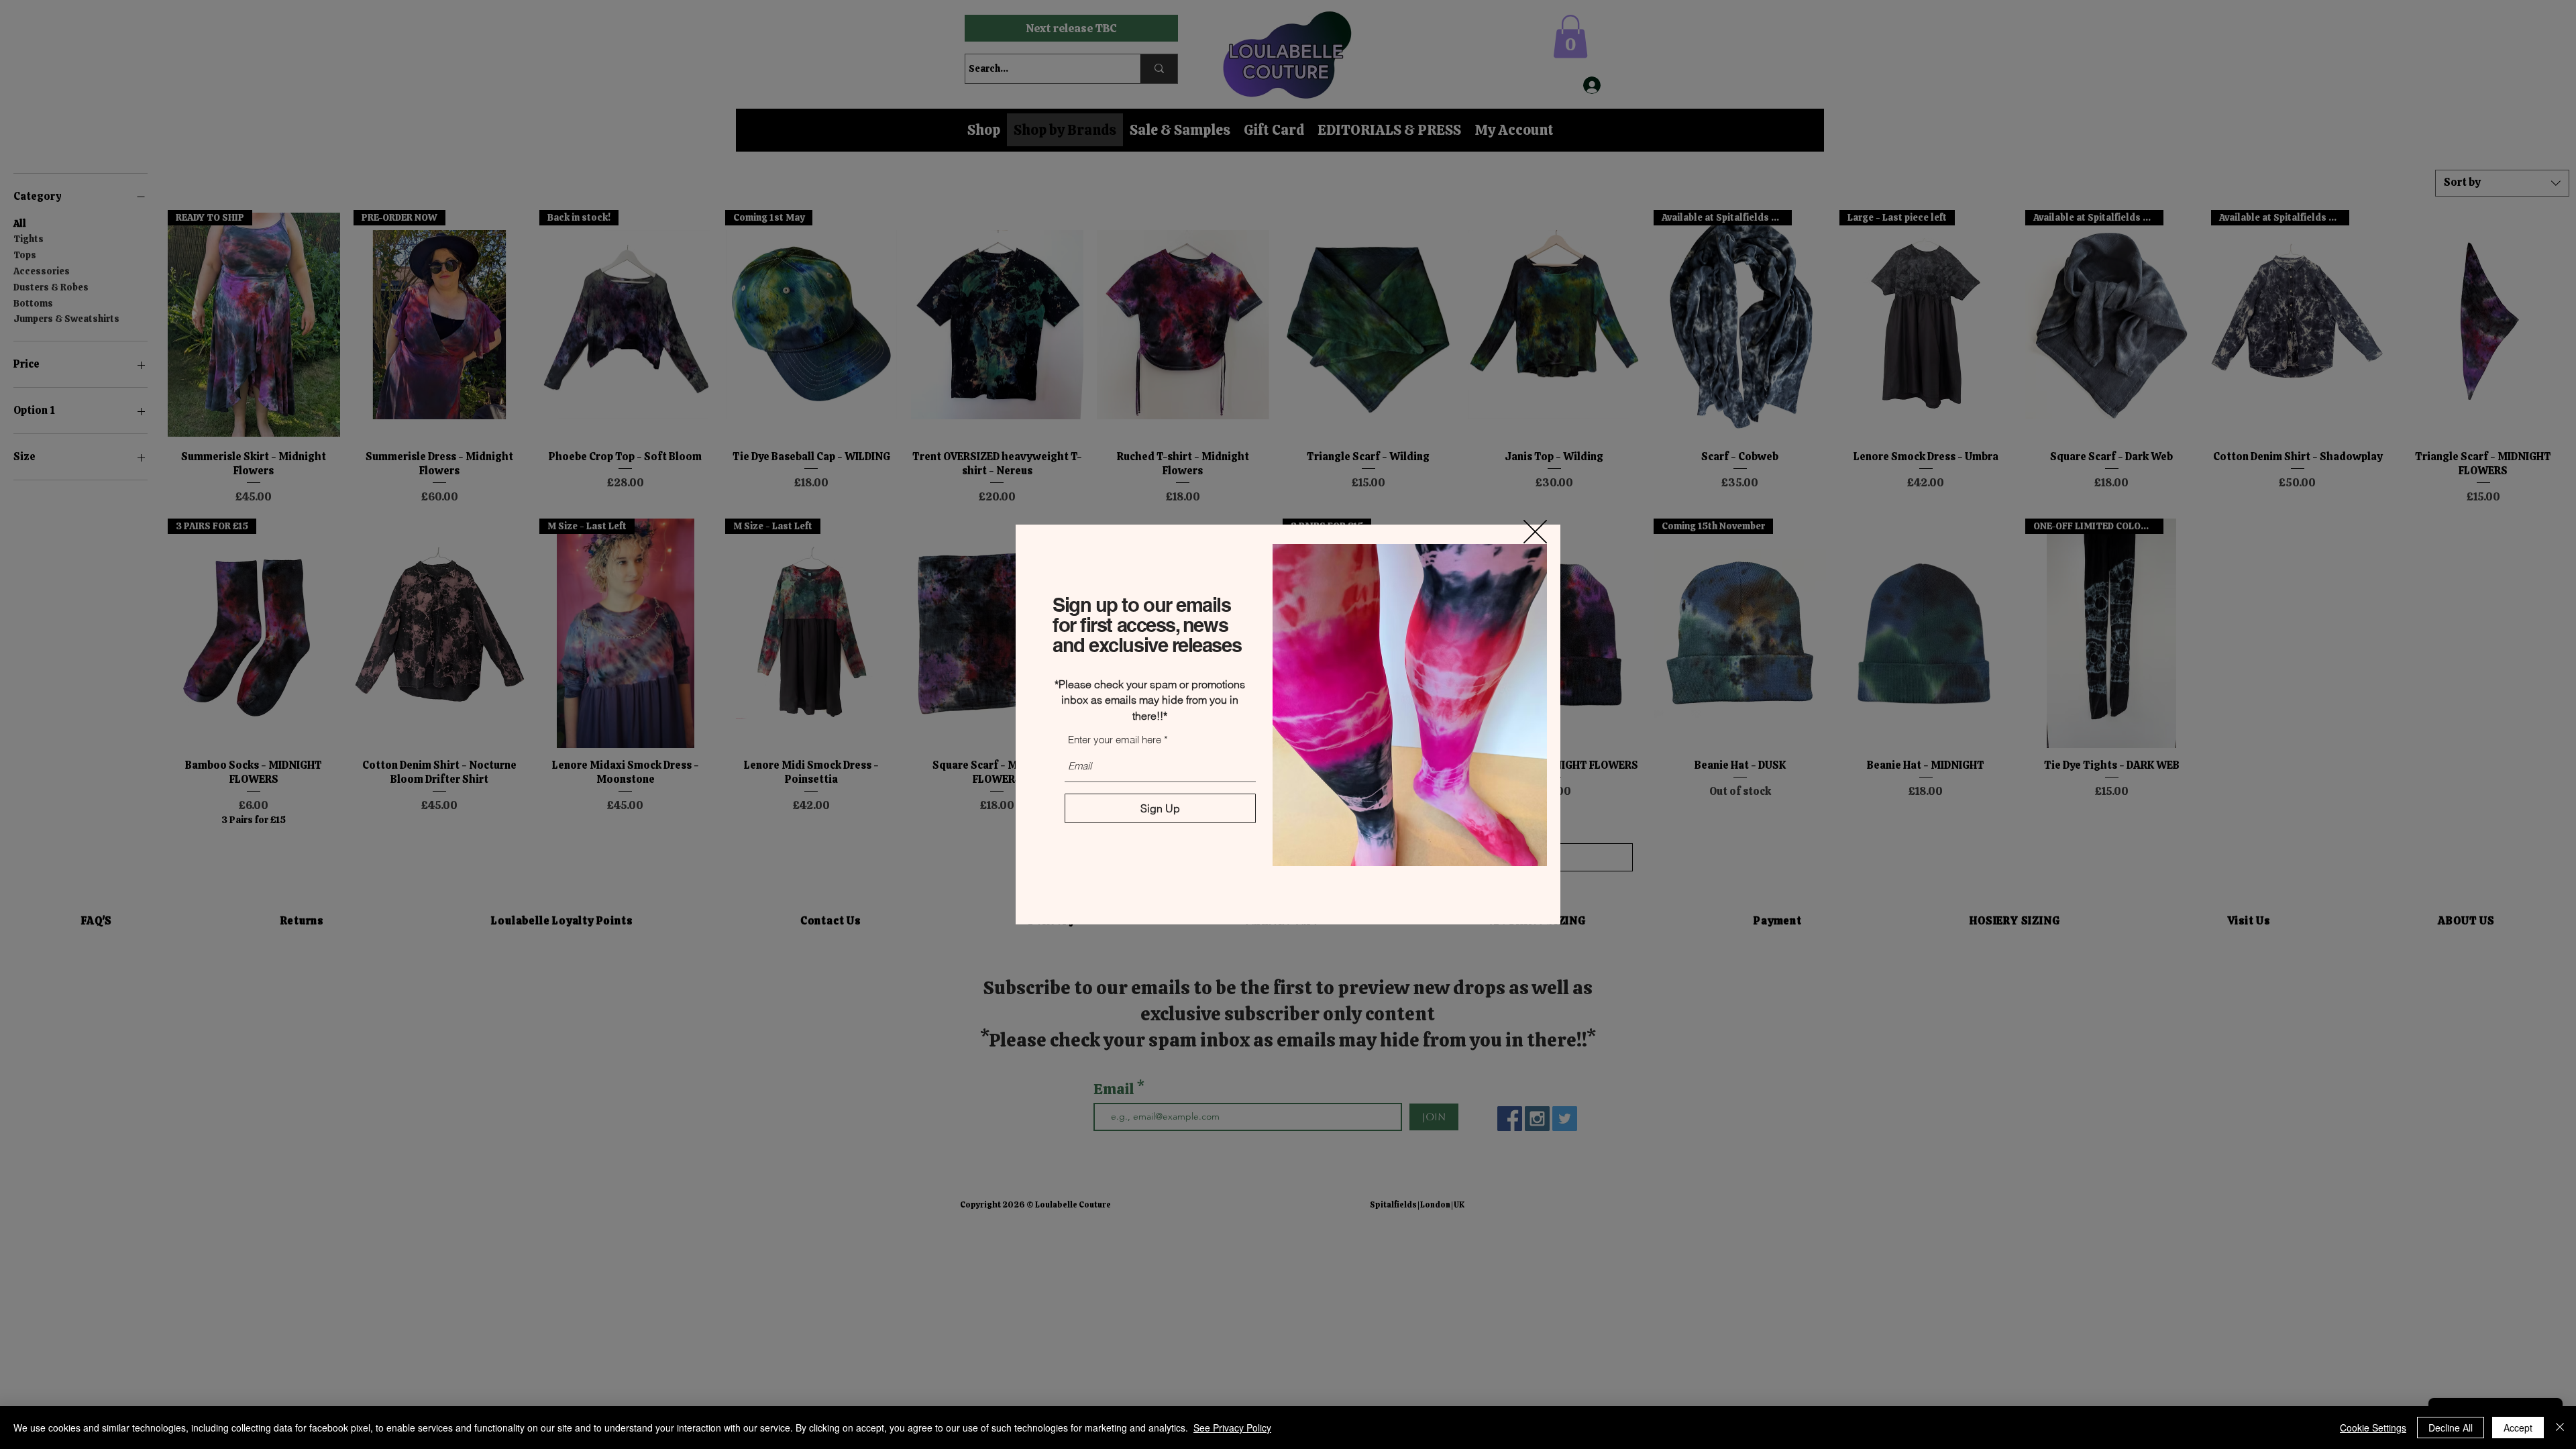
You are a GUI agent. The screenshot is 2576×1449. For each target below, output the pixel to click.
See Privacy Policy (1232, 1428)
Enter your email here (1115, 740)
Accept (2518, 1428)
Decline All (2451, 1428)
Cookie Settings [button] (2373, 1428)
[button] (1535, 532)
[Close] (2560, 1428)
